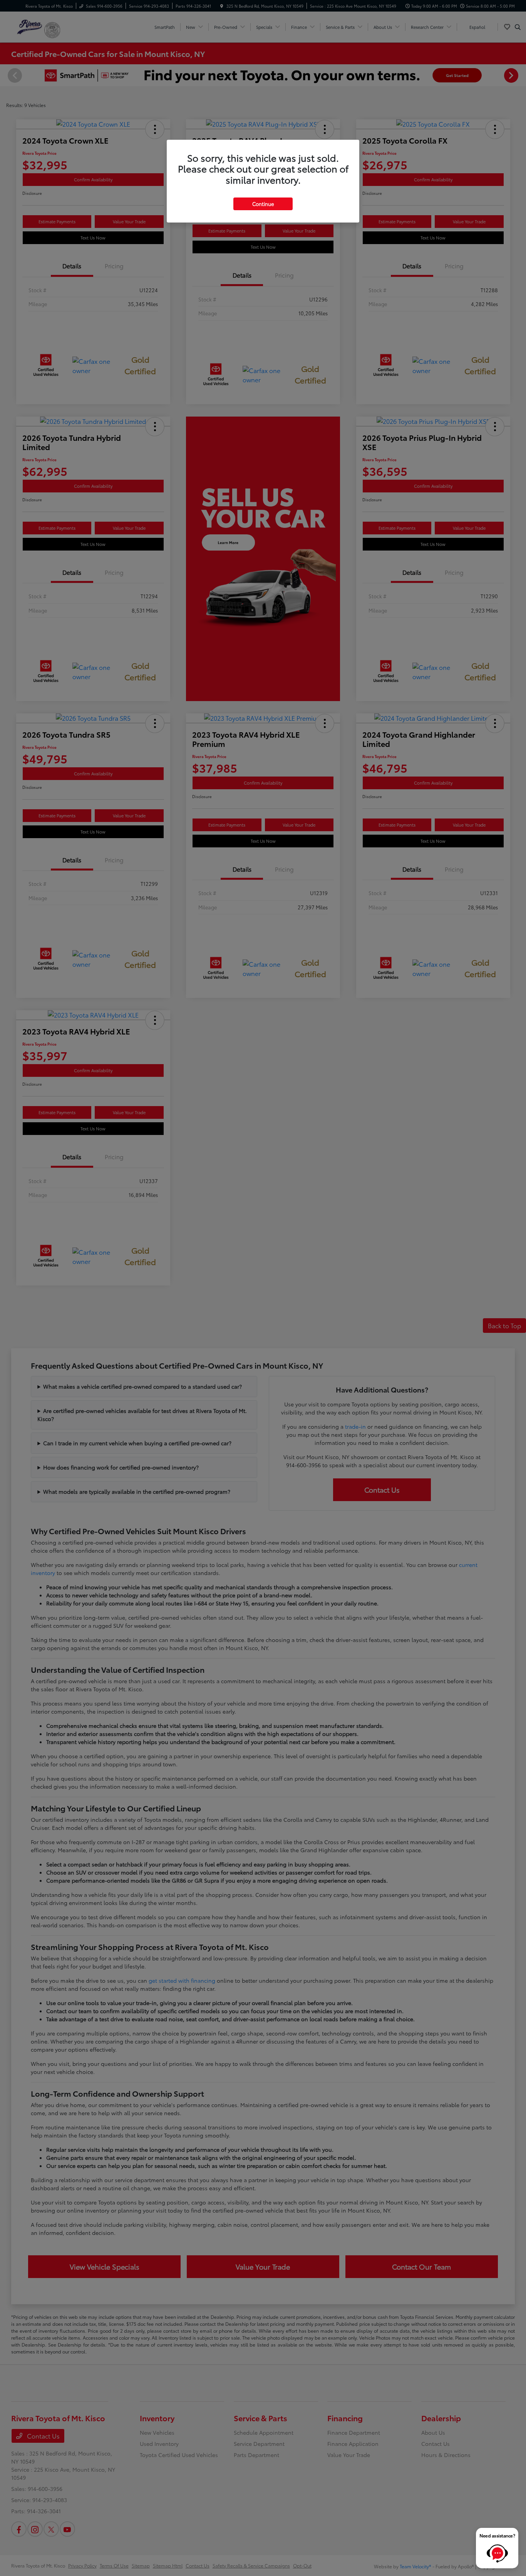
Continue (263, 204)
